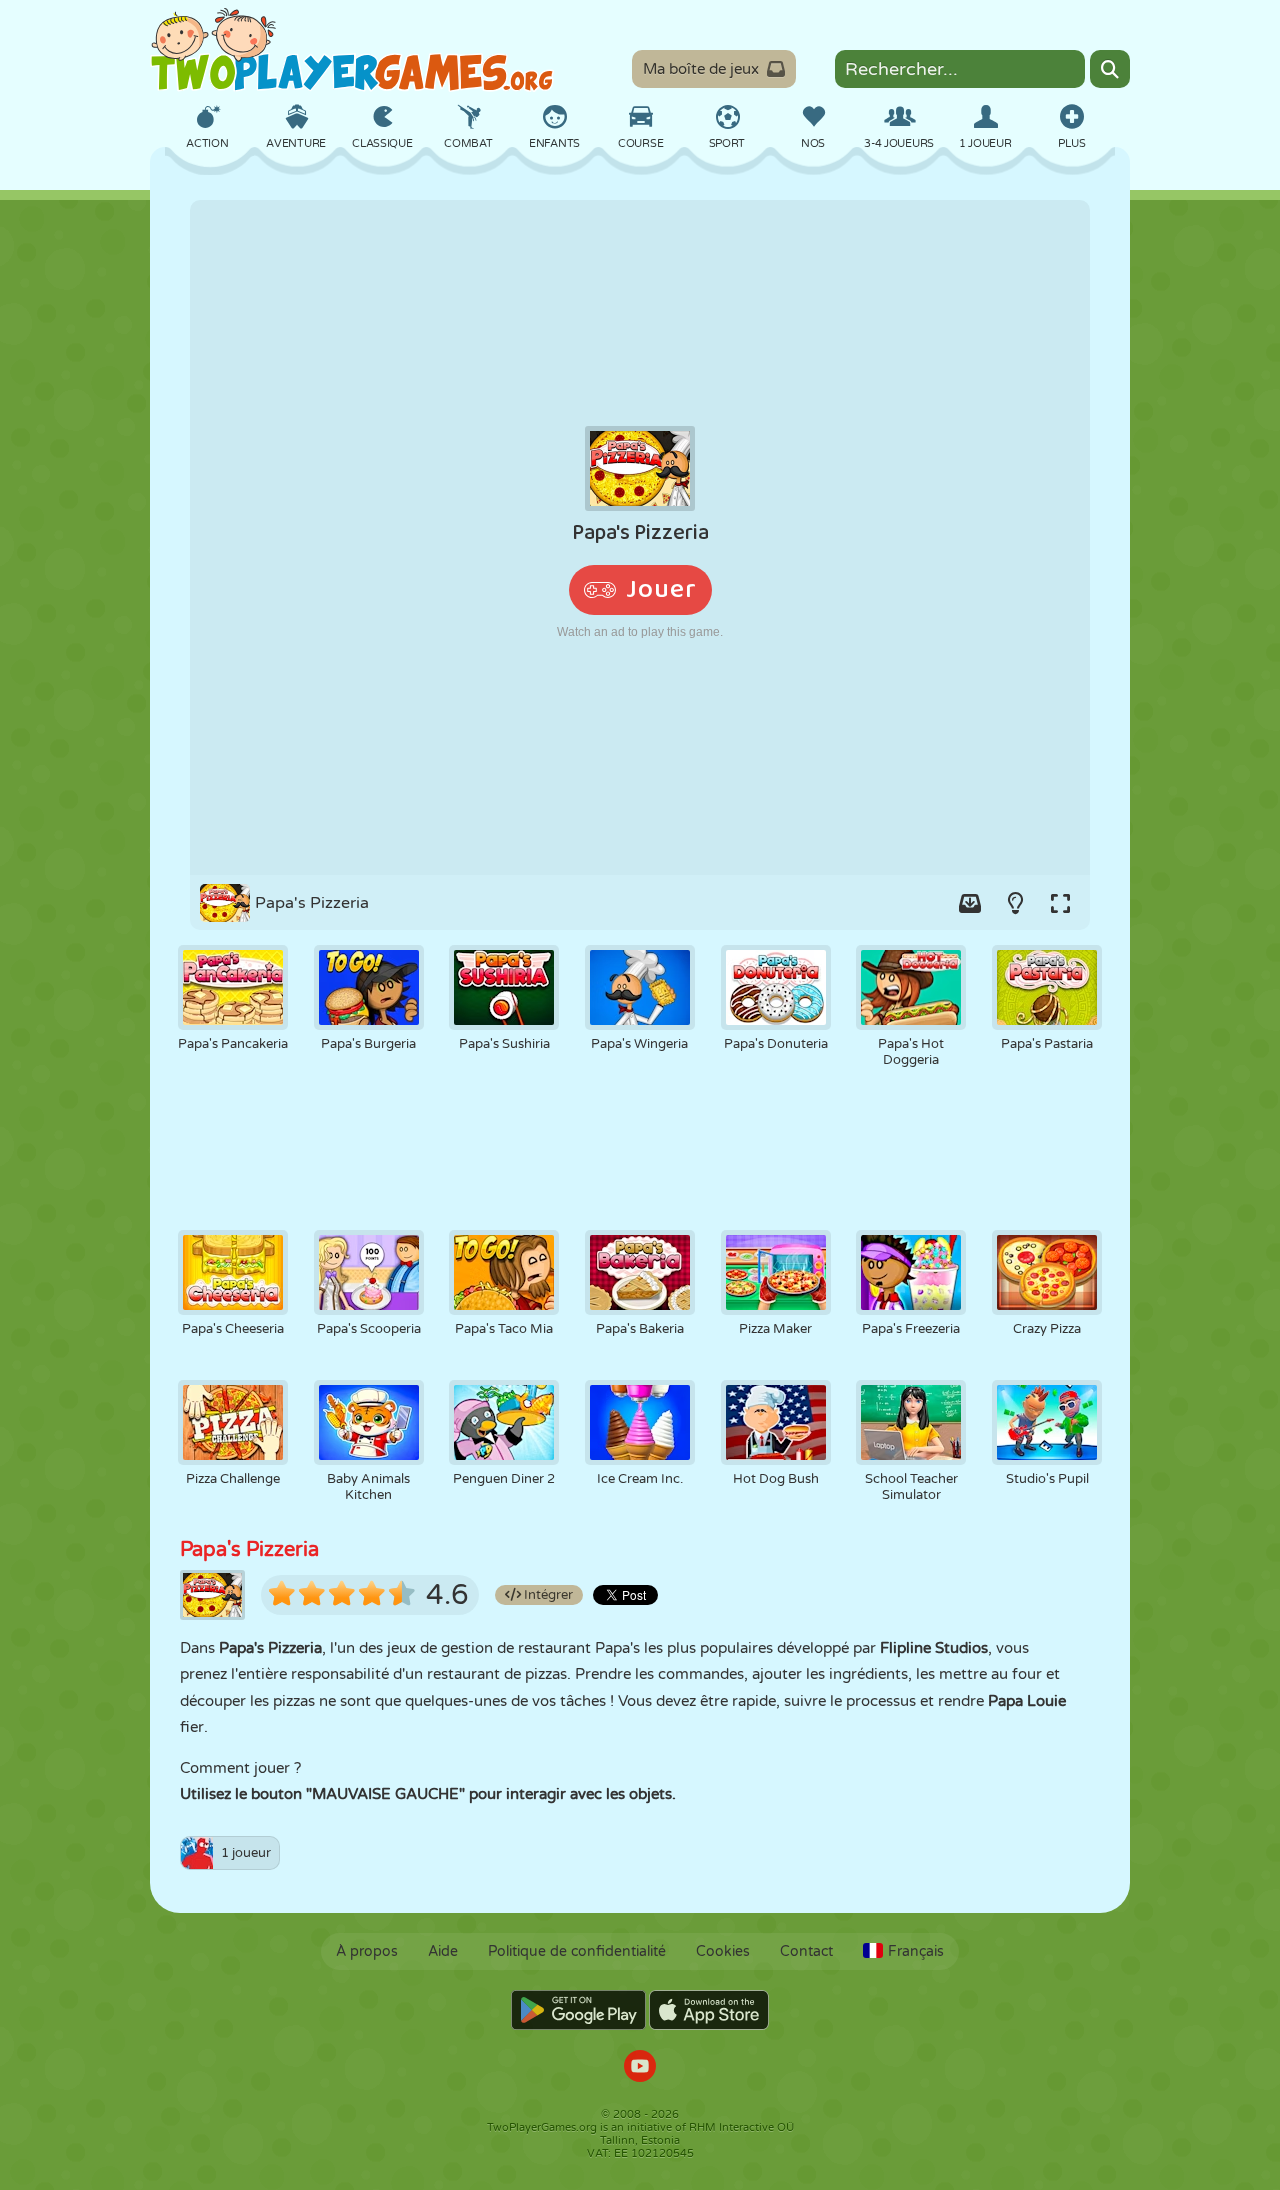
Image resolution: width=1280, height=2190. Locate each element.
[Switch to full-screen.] (1060, 903)
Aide (443, 1951)
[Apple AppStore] (709, 2010)
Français (916, 1951)
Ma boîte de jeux (701, 69)
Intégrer (547, 1595)
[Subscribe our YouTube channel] (640, 2068)
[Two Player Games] (352, 50)
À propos (367, 1951)
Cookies (723, 1951)
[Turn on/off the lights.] (1015, 903)
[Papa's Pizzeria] (640, 537)
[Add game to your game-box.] (970, 903)
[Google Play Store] (578, 2010)
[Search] (1110, 69)
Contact (806, 1951)
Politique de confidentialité (577, 1951)
